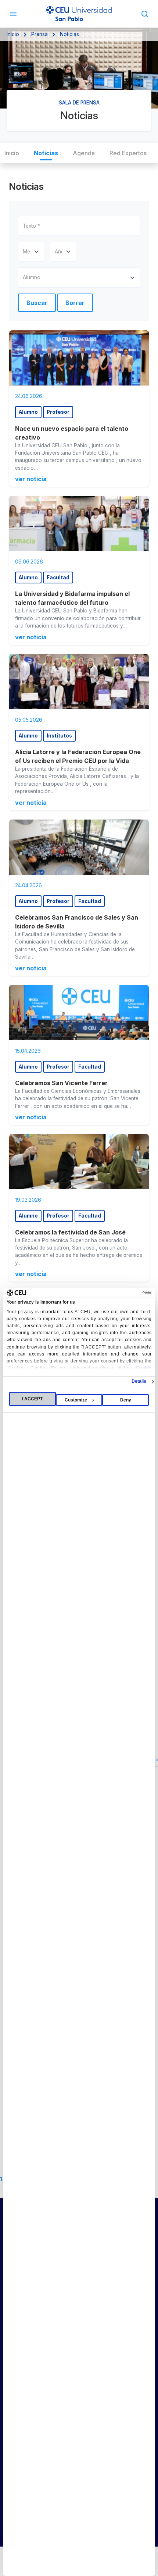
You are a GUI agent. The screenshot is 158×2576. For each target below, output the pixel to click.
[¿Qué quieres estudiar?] (145, 14)
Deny (126, 1400)
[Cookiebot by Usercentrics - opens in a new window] (119, 1293)
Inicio (13, 34)
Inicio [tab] (12, 153)
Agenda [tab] (84, 153)
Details (139, 1381)
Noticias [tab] (46, 153)
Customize (76, 1400)
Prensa (39, 34)
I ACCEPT (32, 1399)
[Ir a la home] (79, 14)
